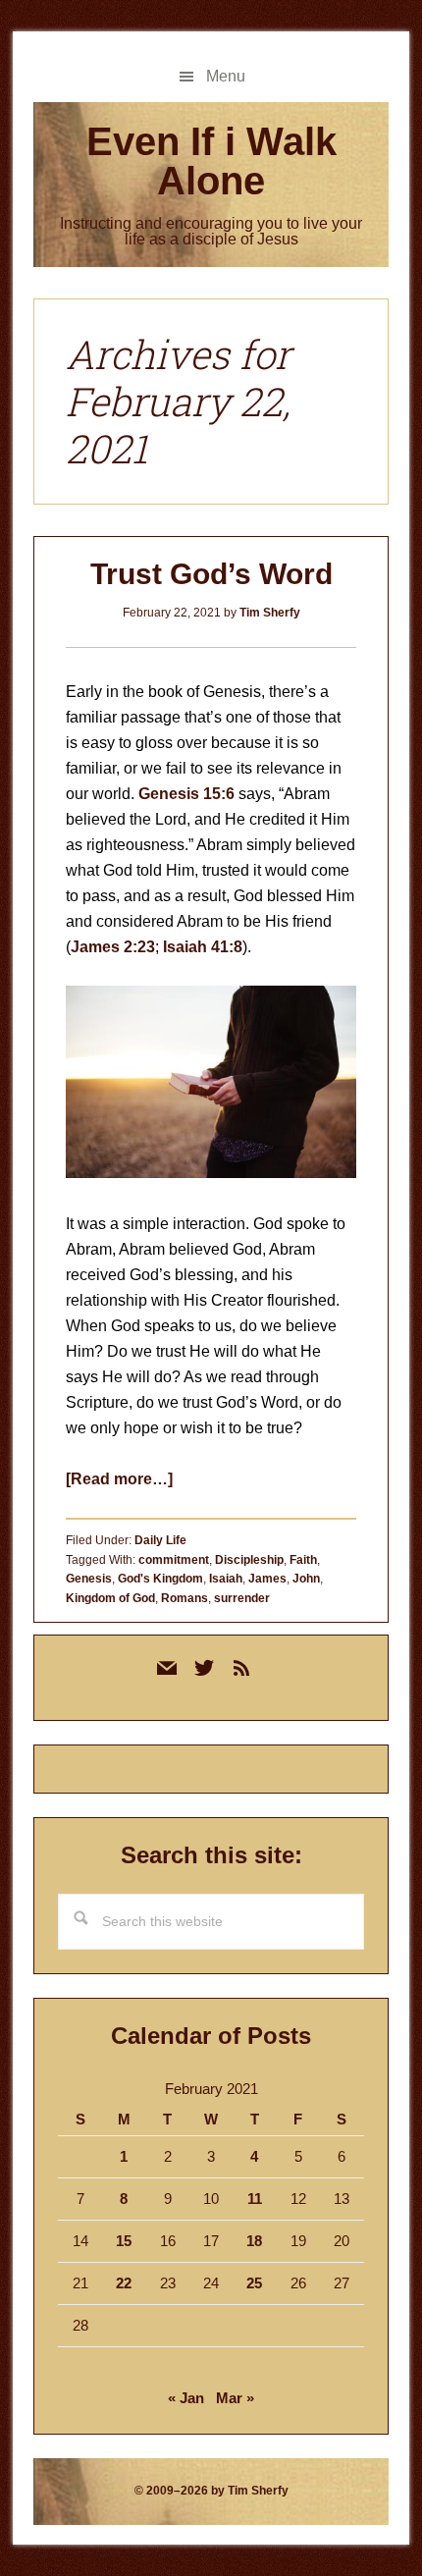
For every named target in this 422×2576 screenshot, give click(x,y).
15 (124, 2241)
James (267, 1579)
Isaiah (226, 1579)
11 (255, 2199)
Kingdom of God (110, 1598)
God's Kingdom (160, 1579)
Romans (185, 1598)
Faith (303, 1560)
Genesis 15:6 (186, 794)
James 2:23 (113, 947)
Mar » (235, 2398)
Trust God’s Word (211, 574)
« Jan (186, 2398)
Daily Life (160, 1540)
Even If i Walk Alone (211, 161)
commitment (174, 1560)
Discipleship (249, 1560)
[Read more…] (119, 1479)
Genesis (89, 1579)
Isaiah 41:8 (203, 947)
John (306, 1579)
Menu (226, 76)
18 (254, 2241)
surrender (242, 1598)
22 (124, 2283)
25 (254, 2283)
